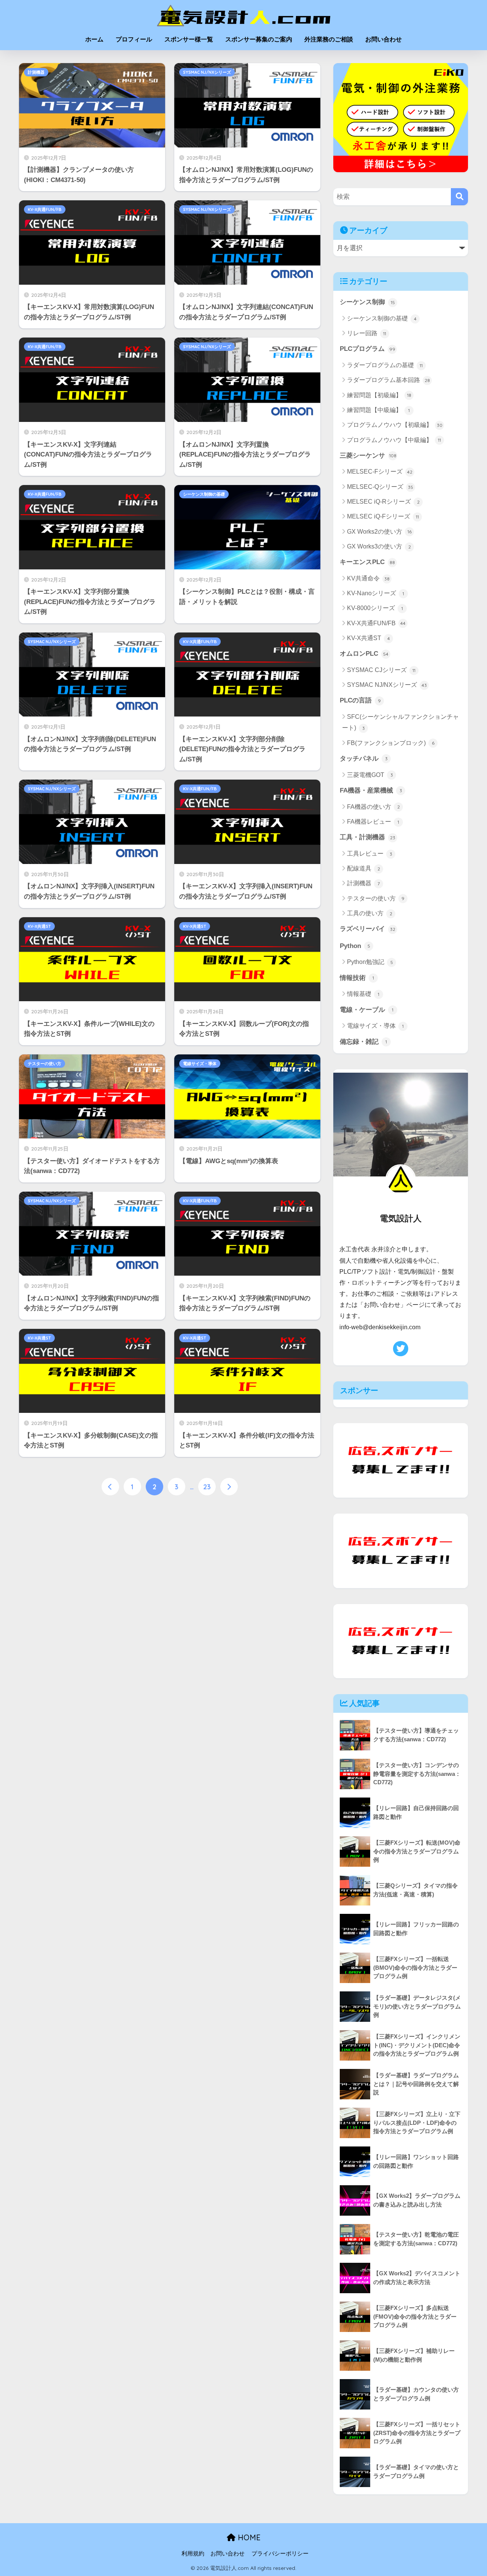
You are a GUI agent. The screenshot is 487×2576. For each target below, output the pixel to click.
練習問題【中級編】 (378, 410)
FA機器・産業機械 (371, 790)
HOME (248, 2537)
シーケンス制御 (367, 302)
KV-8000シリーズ (375, 608)
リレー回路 (367, 333)
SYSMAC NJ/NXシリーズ (207, 72)
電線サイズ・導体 (200, 1064)
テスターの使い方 (45, 1064)
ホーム (94, 39)
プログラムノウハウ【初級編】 (395, 425)
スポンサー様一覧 (189, 39)
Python (355, 946)
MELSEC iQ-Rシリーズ (383, 502)
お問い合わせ (384, 39)
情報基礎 (363, 994)
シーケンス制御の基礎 (204, 494)
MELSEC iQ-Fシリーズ (383, 516)
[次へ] (229, 1487)
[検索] (459, 197)
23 (207, 1487)
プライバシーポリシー (280, 2554)
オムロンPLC (364, 654)
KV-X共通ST (39, 926)
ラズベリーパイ (368, 929)
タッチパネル (364, 759)
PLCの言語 (360, 700)
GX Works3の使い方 (379, 546)
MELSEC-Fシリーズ (380, 472)
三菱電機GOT (370, 775)
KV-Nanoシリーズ (376, 593)
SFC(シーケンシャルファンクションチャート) (400, 722)
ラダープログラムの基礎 (385, 365)
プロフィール (134, 39)
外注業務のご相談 (329, 39)
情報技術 (357, 978)
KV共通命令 (368, 578)
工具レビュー (370, 854)
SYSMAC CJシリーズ (381, 670)
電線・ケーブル (367, 1010)
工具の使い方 (370, 913)
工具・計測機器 (368, 837)
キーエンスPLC (367, 562)
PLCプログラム (368, 349)
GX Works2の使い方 (379, 532)
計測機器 (36, 72)
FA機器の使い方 (373, 807)
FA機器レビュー (373, 822)
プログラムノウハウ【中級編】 (394, 440)
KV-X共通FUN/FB (45, 209)
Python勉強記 (370, 962)
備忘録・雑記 (363, 1042)
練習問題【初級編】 (379, 395)
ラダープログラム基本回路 (388, 380)
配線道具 (364, 868)
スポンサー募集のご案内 (259, 39)
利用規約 (193, 2554)
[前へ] (110, 1487)
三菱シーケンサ (368, 456)
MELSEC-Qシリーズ (380, 487)
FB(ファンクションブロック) (391, 743)
